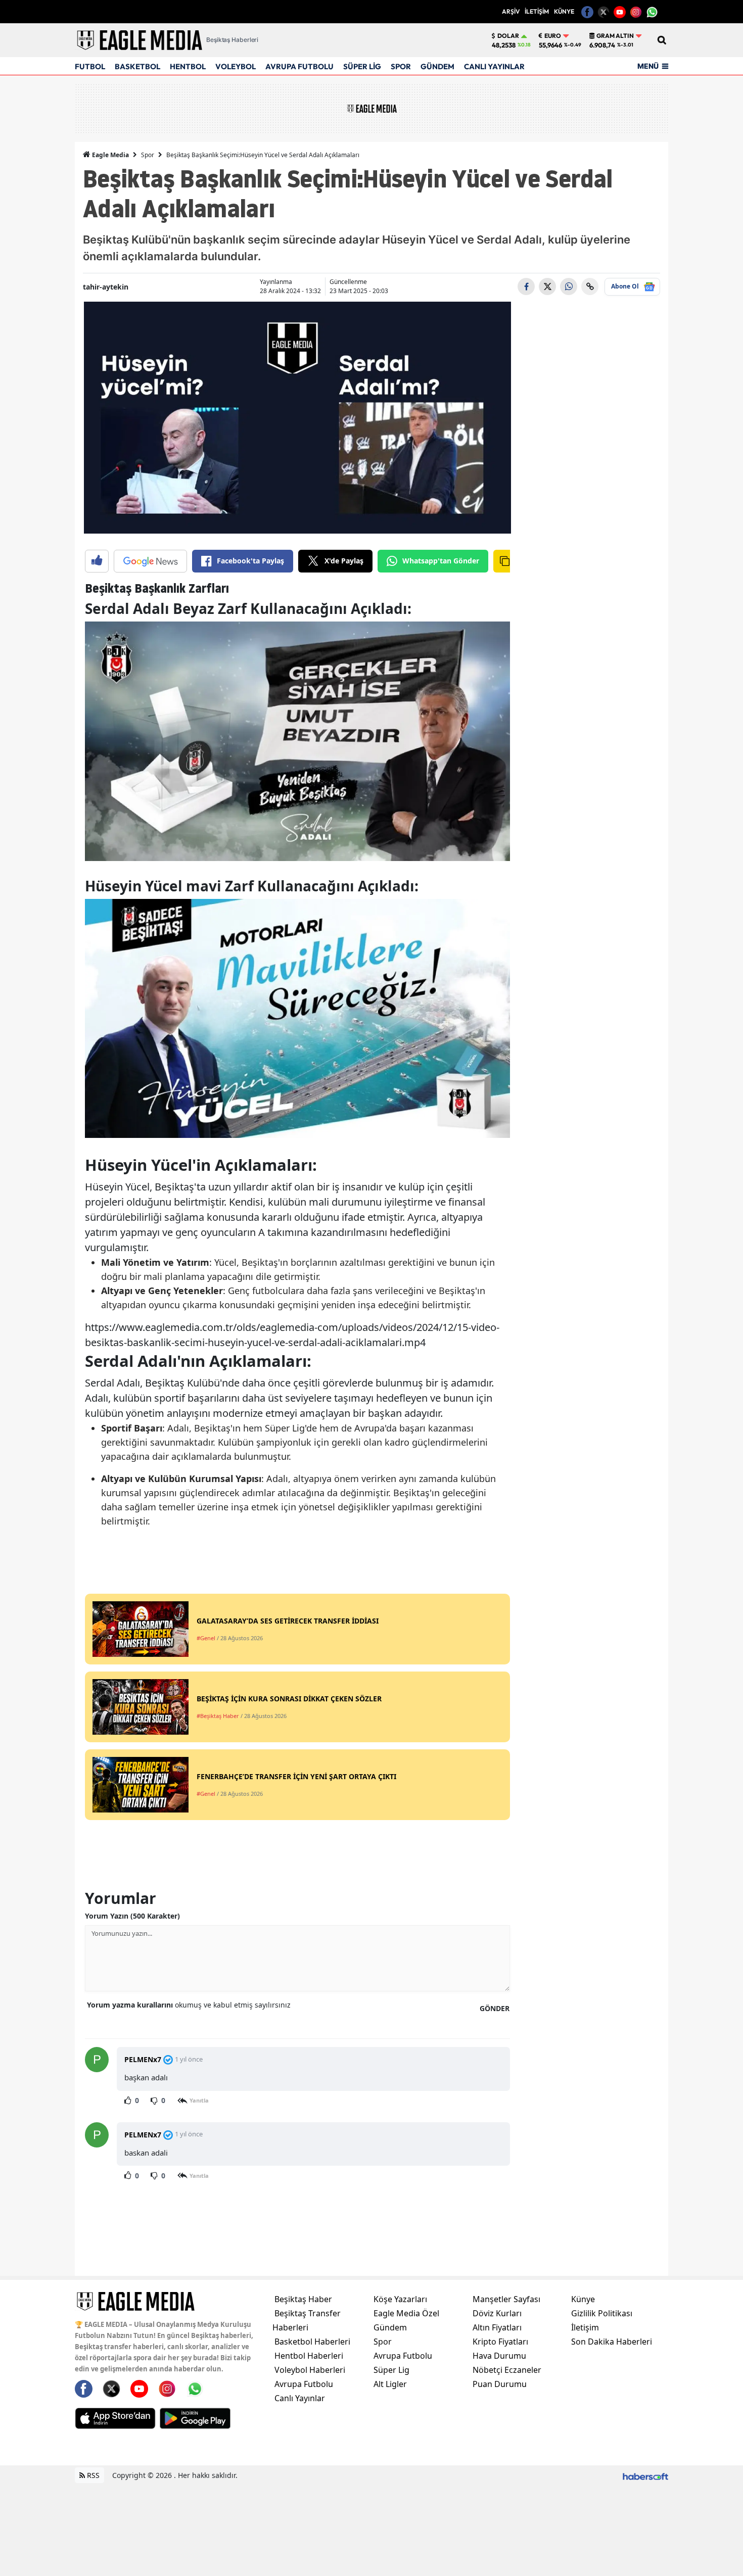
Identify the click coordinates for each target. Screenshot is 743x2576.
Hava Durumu (499, 2356)
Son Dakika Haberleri (612, 2342)
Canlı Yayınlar (300, 2398)
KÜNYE (564, 11)
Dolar (508, 36)
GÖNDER (495, 2008)
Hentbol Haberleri (309, 2356)
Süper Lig (391, 2370)
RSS (92, 2475)
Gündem (390, 2327)
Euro (553, 36)
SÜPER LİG (362, 66)
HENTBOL (188, 66)
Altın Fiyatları (497, 2327)
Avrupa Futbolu (304, 2384)
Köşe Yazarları (400, 2299)
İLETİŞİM (537, 11)
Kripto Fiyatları (500, 2342)
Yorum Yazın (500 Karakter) (132, 1916)
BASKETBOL (137, 66)
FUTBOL (90, 66)
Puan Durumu (500, 2384)
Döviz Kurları (497, 2313)
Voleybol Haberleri (310, 2370)
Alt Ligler (390, 2384)
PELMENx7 (143, 2059)
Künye (583, 2299)
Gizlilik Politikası (602, 2313)
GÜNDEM (437, 66)
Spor (148, 155)
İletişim (585, 2327)
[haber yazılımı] (645, 2475)
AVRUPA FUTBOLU (299, 66)
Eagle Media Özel (406, 2313)
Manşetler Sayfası (506, 2299)
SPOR (401, 66)
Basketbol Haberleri (312, 2342)
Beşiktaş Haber (303, 2299)
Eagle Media (110, 155)
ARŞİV (511, 11)
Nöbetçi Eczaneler (507, 2370)
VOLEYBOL (236, 66)
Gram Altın (615, 36)
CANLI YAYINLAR (494, 66)
